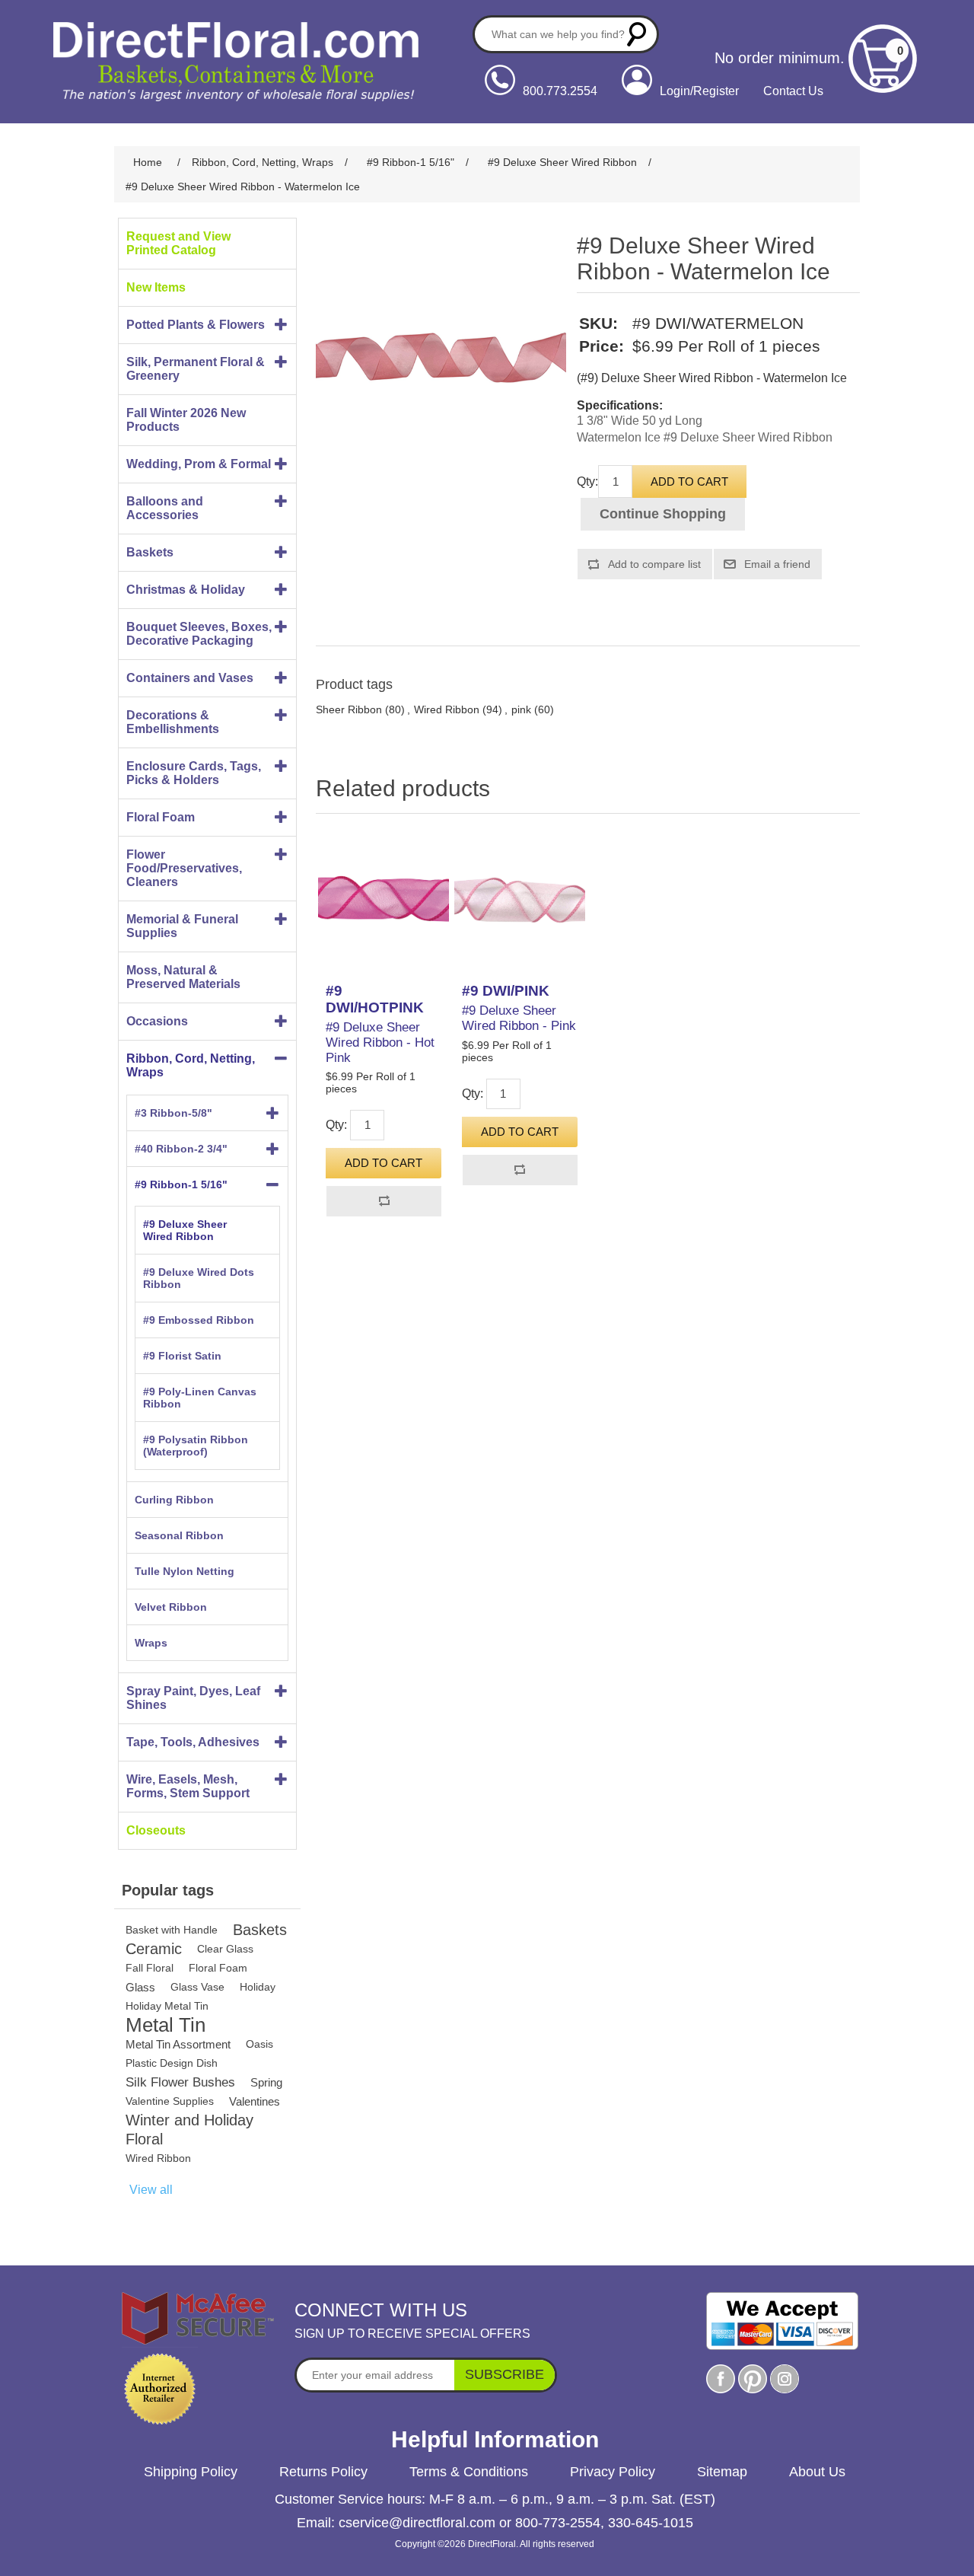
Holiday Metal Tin (167, 2006)
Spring (266, 2082)
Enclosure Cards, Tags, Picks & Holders (194, 773)
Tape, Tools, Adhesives (193, 1742)
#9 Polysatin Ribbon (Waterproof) (196, 1446)
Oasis (259, 2044)
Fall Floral (150, 1968)
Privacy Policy (613, 2472)
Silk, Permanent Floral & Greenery (196, 369)
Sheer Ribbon (349, 709)
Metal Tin (166, 2025)
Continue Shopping (663, 514)
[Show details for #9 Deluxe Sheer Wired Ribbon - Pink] (520, 902)
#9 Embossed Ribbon (199, 1320)
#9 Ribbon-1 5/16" (181, 1184)
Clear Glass (225, 1949)
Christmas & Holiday (186, 590)
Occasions (157, 1021)
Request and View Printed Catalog (178, 243)
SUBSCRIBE (505, 2374)
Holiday (258, 1987)
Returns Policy (323, 2472)
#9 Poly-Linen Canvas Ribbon (200, 1398)
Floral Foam (161, 817)
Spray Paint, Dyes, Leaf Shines (193, 1698)
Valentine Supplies (170, 2101)
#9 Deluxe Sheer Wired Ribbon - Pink (519, 1018)
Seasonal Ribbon (179, 1535)
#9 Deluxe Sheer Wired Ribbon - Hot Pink (380, 1043)
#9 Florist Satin (182, 1356)
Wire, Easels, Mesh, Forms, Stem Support (188, 1786)
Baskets (150, 552)
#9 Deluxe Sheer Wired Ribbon (185, 1230)
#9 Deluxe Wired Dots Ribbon (199, 1278)
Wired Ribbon (158, 2158)
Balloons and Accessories (165, 508)
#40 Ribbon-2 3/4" (181, 1149)
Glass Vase (197, 1987)
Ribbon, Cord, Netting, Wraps (191, 1065)
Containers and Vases (190, 678)
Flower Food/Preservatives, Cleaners (184, 868)
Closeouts (156, 1830)
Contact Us (793, 91)
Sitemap (722, 2472)
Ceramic (154, 1949)
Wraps (151, 1643)
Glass (140, 1987)
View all (151, 2190)
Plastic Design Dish (172, 2063)
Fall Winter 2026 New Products (186, 420)
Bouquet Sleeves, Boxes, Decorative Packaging (199, 634)
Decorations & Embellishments (173, 722)
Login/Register (699, 91)
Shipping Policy (191, 2472)
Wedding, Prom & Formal (199, 464)
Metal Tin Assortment (178, 2044)
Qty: (587, 481)
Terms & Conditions (469, 2472)
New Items (156, 287)
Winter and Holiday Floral (189, 2130)
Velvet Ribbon (171, 1607)
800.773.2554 (560, 91)
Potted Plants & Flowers (196, 325)
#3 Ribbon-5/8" (173, 1113)
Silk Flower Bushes (180, 2082)
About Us (817, 2472)
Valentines (255, 2101)
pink (521, 709)
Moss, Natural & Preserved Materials (183, 977)
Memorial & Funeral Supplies (182, 926)
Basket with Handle (172, 1930)
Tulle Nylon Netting (185, 1571)
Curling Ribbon (174, 1500)
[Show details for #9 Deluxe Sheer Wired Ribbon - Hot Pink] (384, 902)
